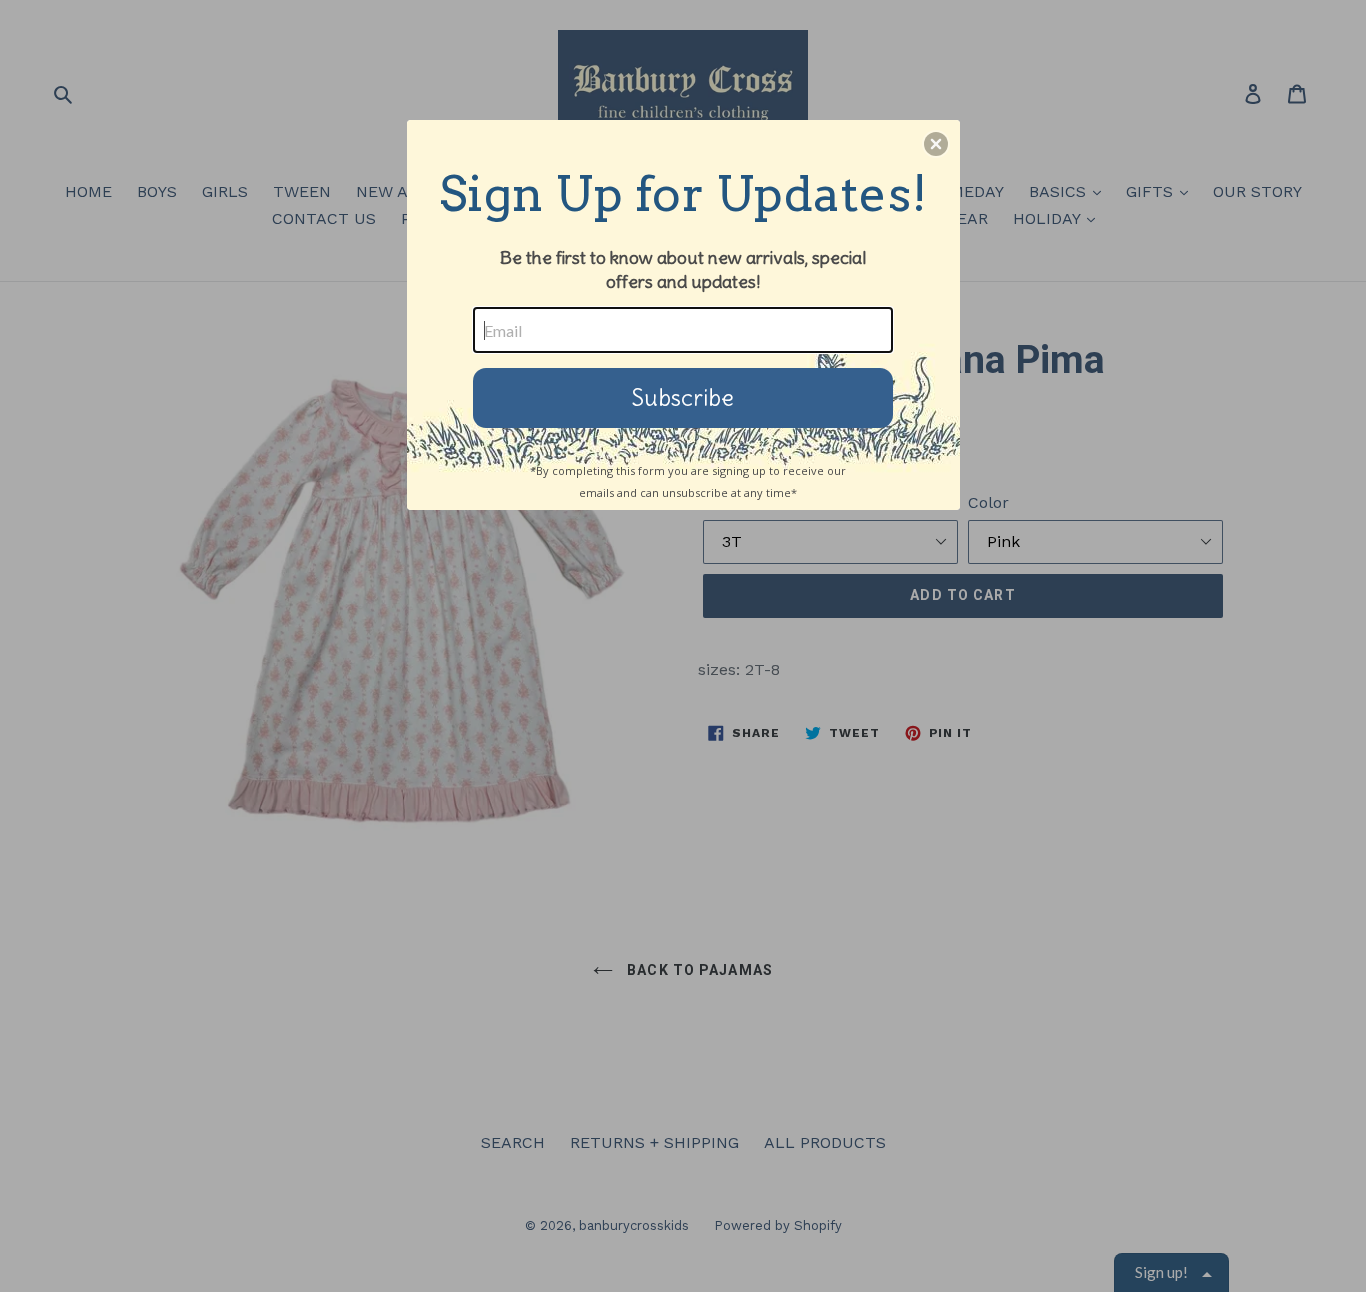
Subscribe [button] (683, 397)
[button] (936, 144)
